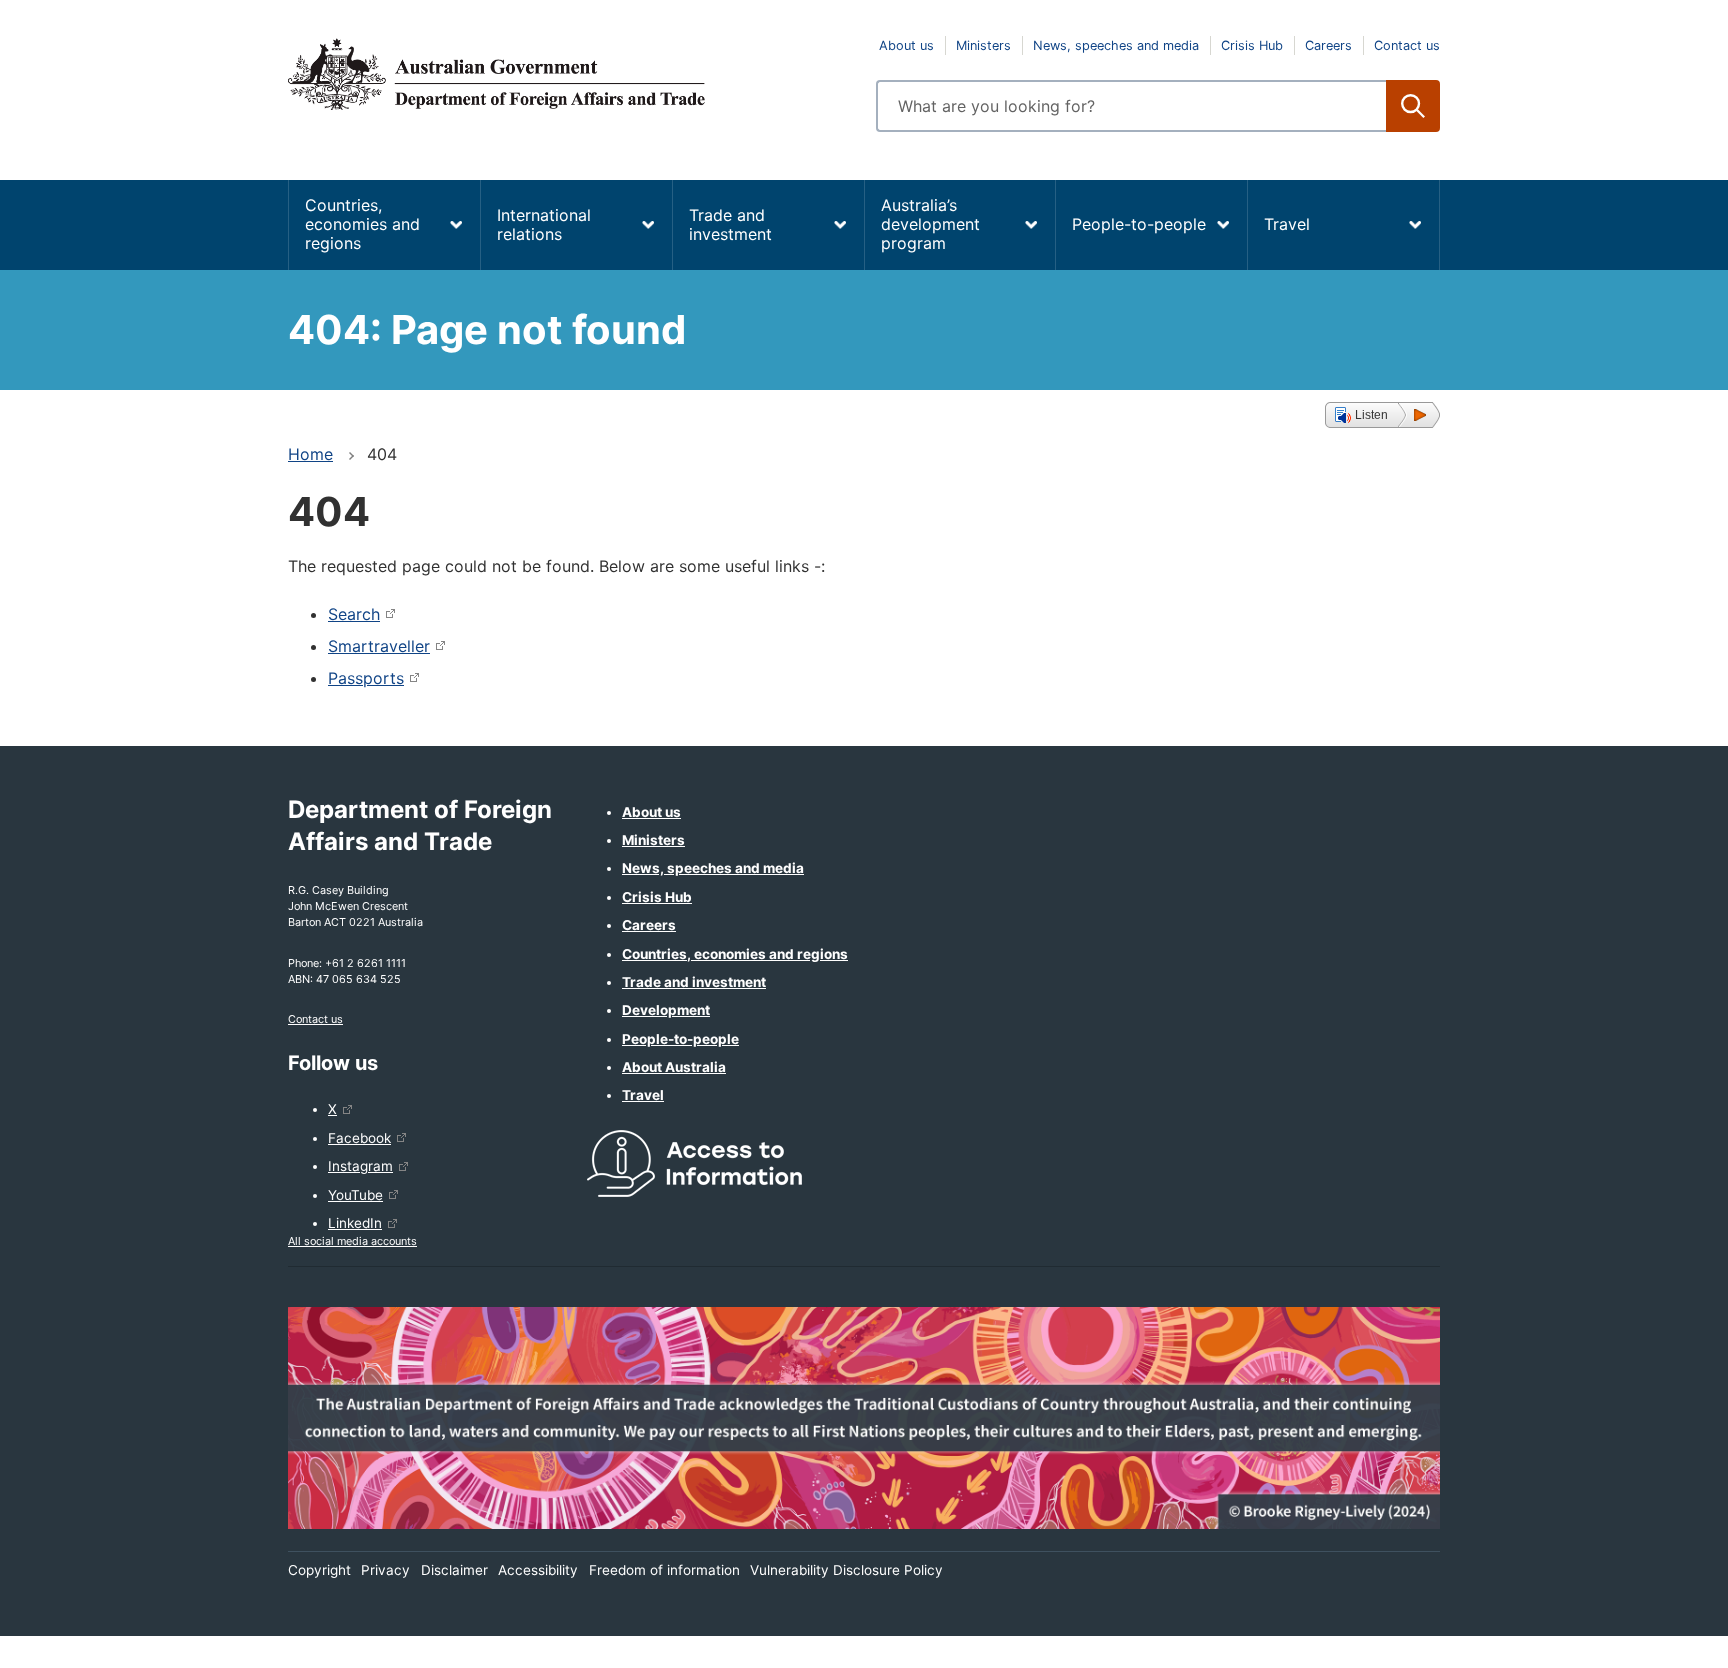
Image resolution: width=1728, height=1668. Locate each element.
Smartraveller (379, 646)
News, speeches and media (1116, 45)
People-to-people (1139, 224)
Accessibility (538, 1570)
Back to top (1660, 1639)
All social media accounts (352, 1241)
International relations (544, 224)
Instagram (360, 1166)
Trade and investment (730, 224)
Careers (1328, 45)
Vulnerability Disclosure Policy (846, 1570)
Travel (1287, 224)
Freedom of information (664, 1570)
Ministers (983, 45)
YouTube (355, 1195)
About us (906, 45)
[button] (1382, 415)
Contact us (1407, 45)
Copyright (319, 1570)
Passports (366, 678)
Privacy (385, 1570)
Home (310, 454)
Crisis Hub (1252, 45)
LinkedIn (355, 1223)
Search (354, 614)
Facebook (359, 1138)
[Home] (570, 74)
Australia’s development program (930, 224)
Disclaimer (454, 1570)
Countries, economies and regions (362, 224)
